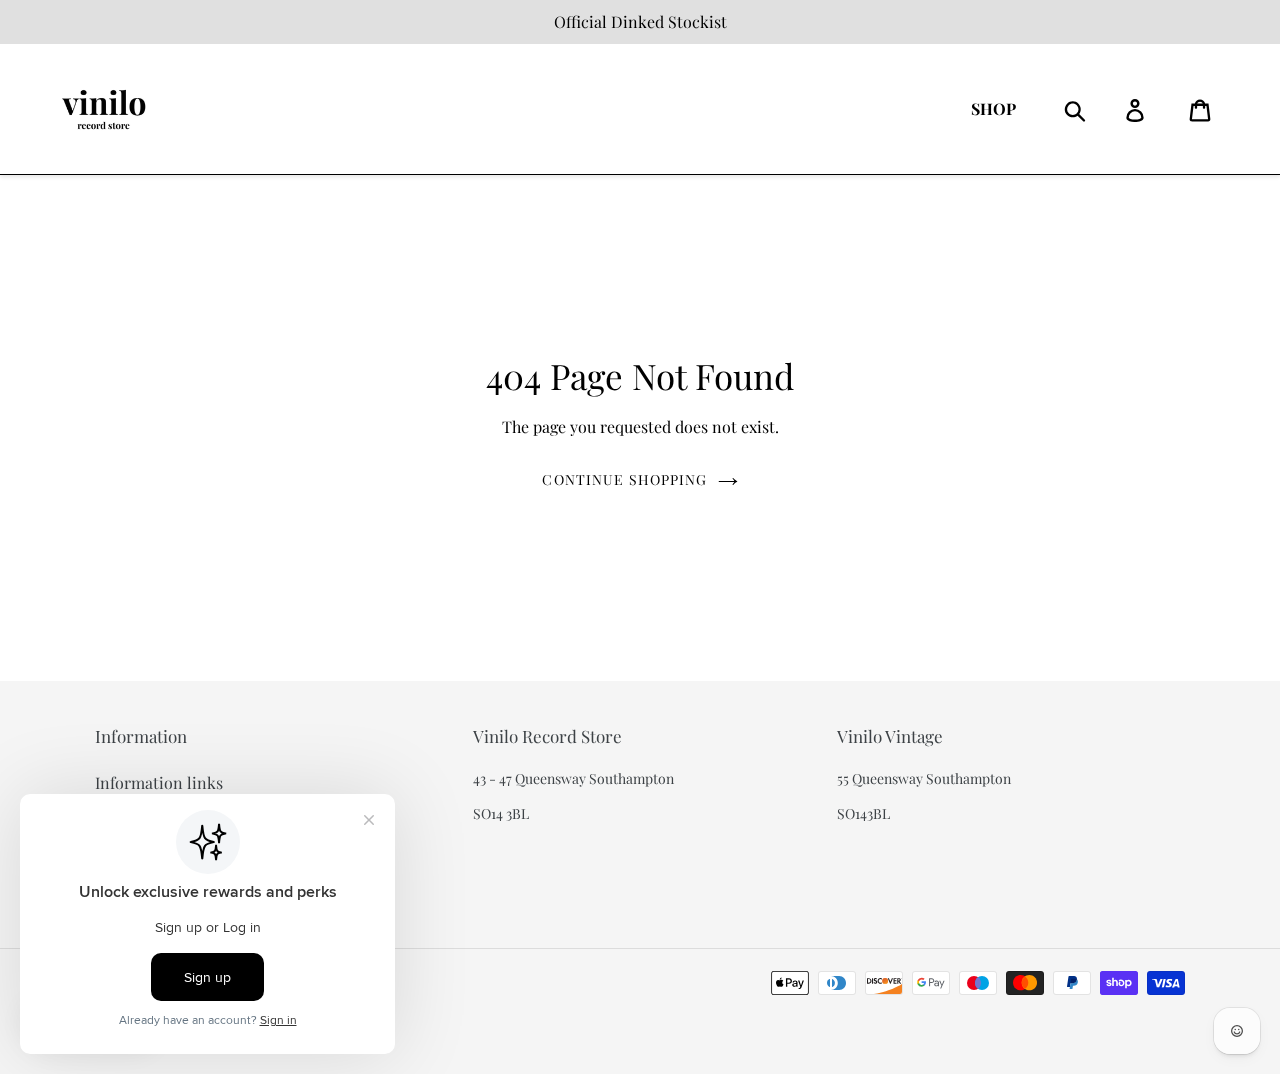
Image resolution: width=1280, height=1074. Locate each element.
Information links (159, 782)
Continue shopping (624, 479)
